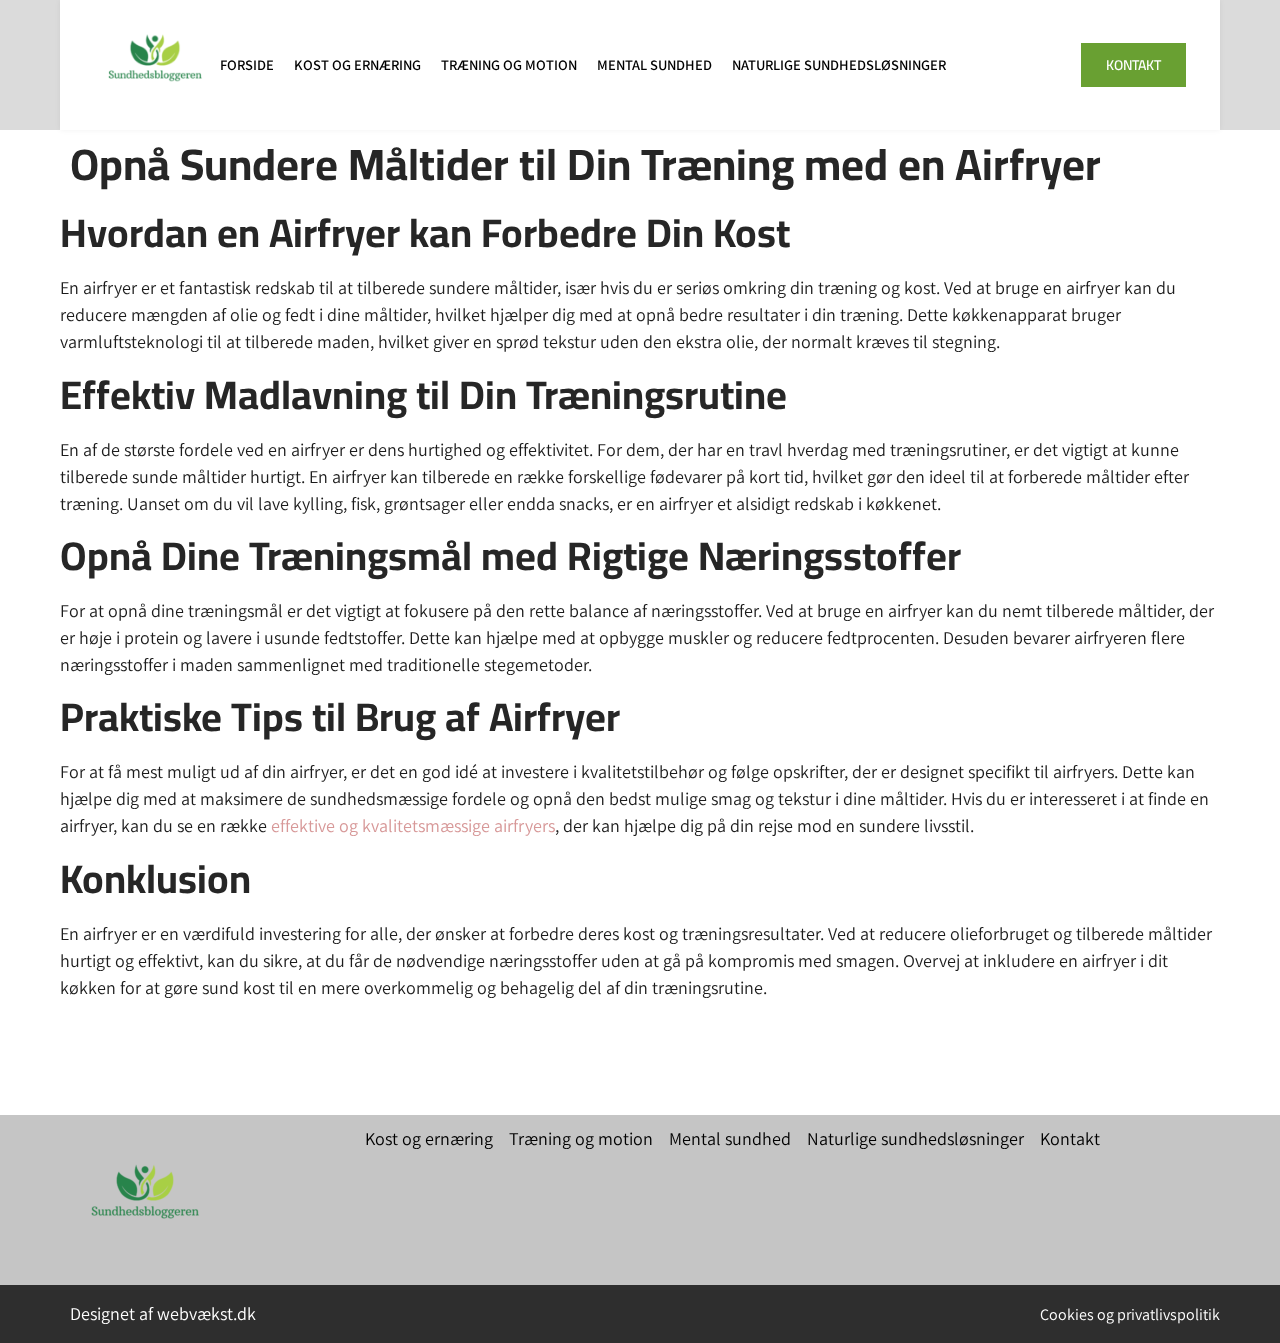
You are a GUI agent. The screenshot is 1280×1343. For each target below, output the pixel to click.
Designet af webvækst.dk (163, 1313)
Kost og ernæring (357, 64)
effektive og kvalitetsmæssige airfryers (413, 825)
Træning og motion (509, 64)
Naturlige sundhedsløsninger (839, 64)
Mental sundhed (654, 64)
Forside (247, 64)
